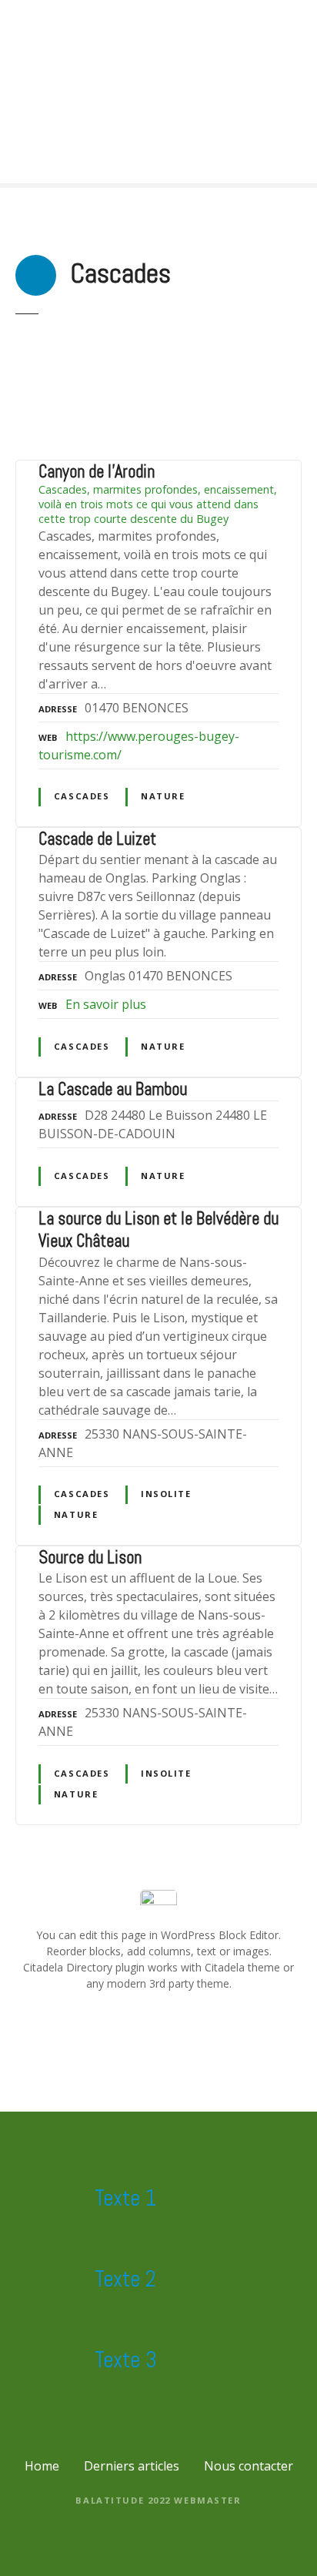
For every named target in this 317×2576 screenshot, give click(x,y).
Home (42, 2466)
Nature (163, 796)
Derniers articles (132, 2466)
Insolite (166, 1494)
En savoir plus (106, 1004)
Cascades (82, 796)
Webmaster (207, 2500)
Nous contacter (249, 2466)
